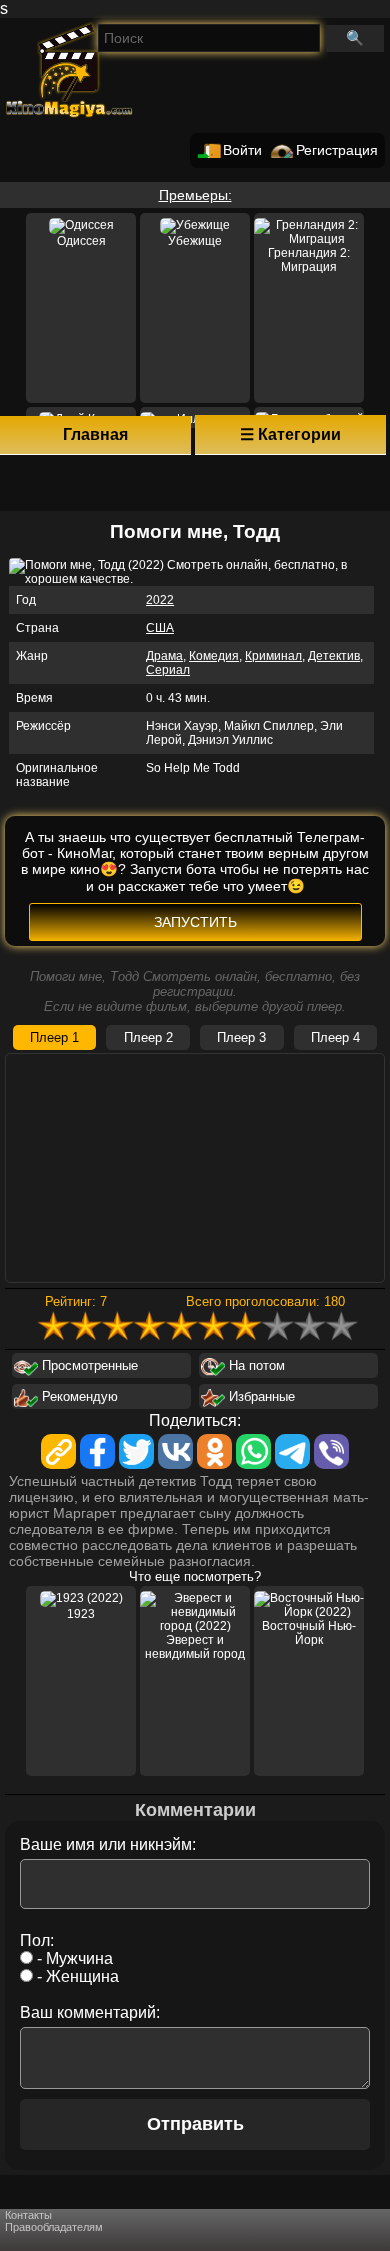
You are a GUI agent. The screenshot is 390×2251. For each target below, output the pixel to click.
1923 (81, 1614)
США (160, 628)
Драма (164, 656)
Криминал (273, 656)
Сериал (168, 670)
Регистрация (337, 150)
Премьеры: (195, 195)
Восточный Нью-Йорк (309, 1633)
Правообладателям (54, 2227)
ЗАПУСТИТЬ (195, 922)
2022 (160, 600)
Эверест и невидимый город (195, 1647)
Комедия (214, 656)
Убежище (195, 241)
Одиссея (81, 241)
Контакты (28, 2215)
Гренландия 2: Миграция (309, 260)
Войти (242, 150)
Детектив (334, 656)
